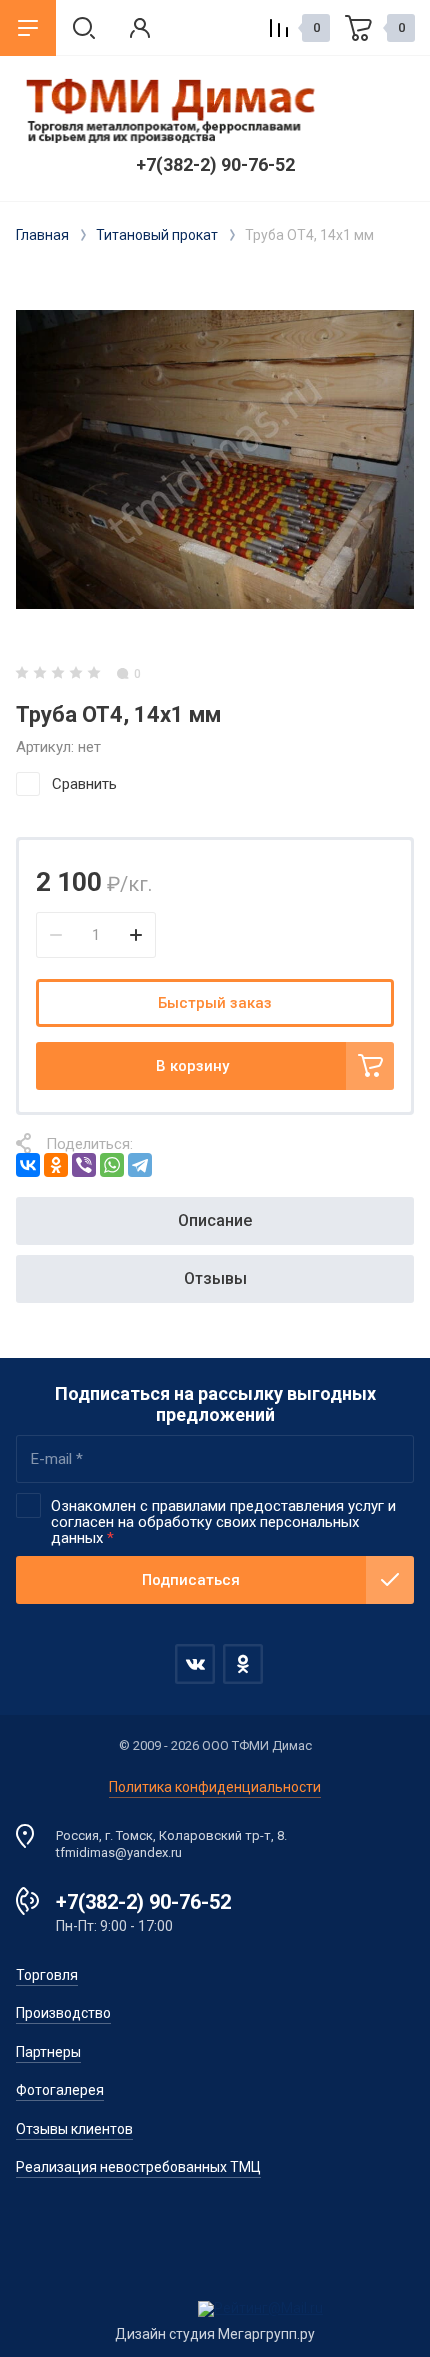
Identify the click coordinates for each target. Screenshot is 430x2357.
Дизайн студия (165, 2334)
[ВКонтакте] (28, 1165)
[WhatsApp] (112, 1165)
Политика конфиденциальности (215, 1787)
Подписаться (191, 1580)
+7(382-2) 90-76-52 (215, 164)
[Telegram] (140, 1165)
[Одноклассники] (56, 1165)
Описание (215, 1220)
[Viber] (84, 1165)
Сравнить (84, 784)
